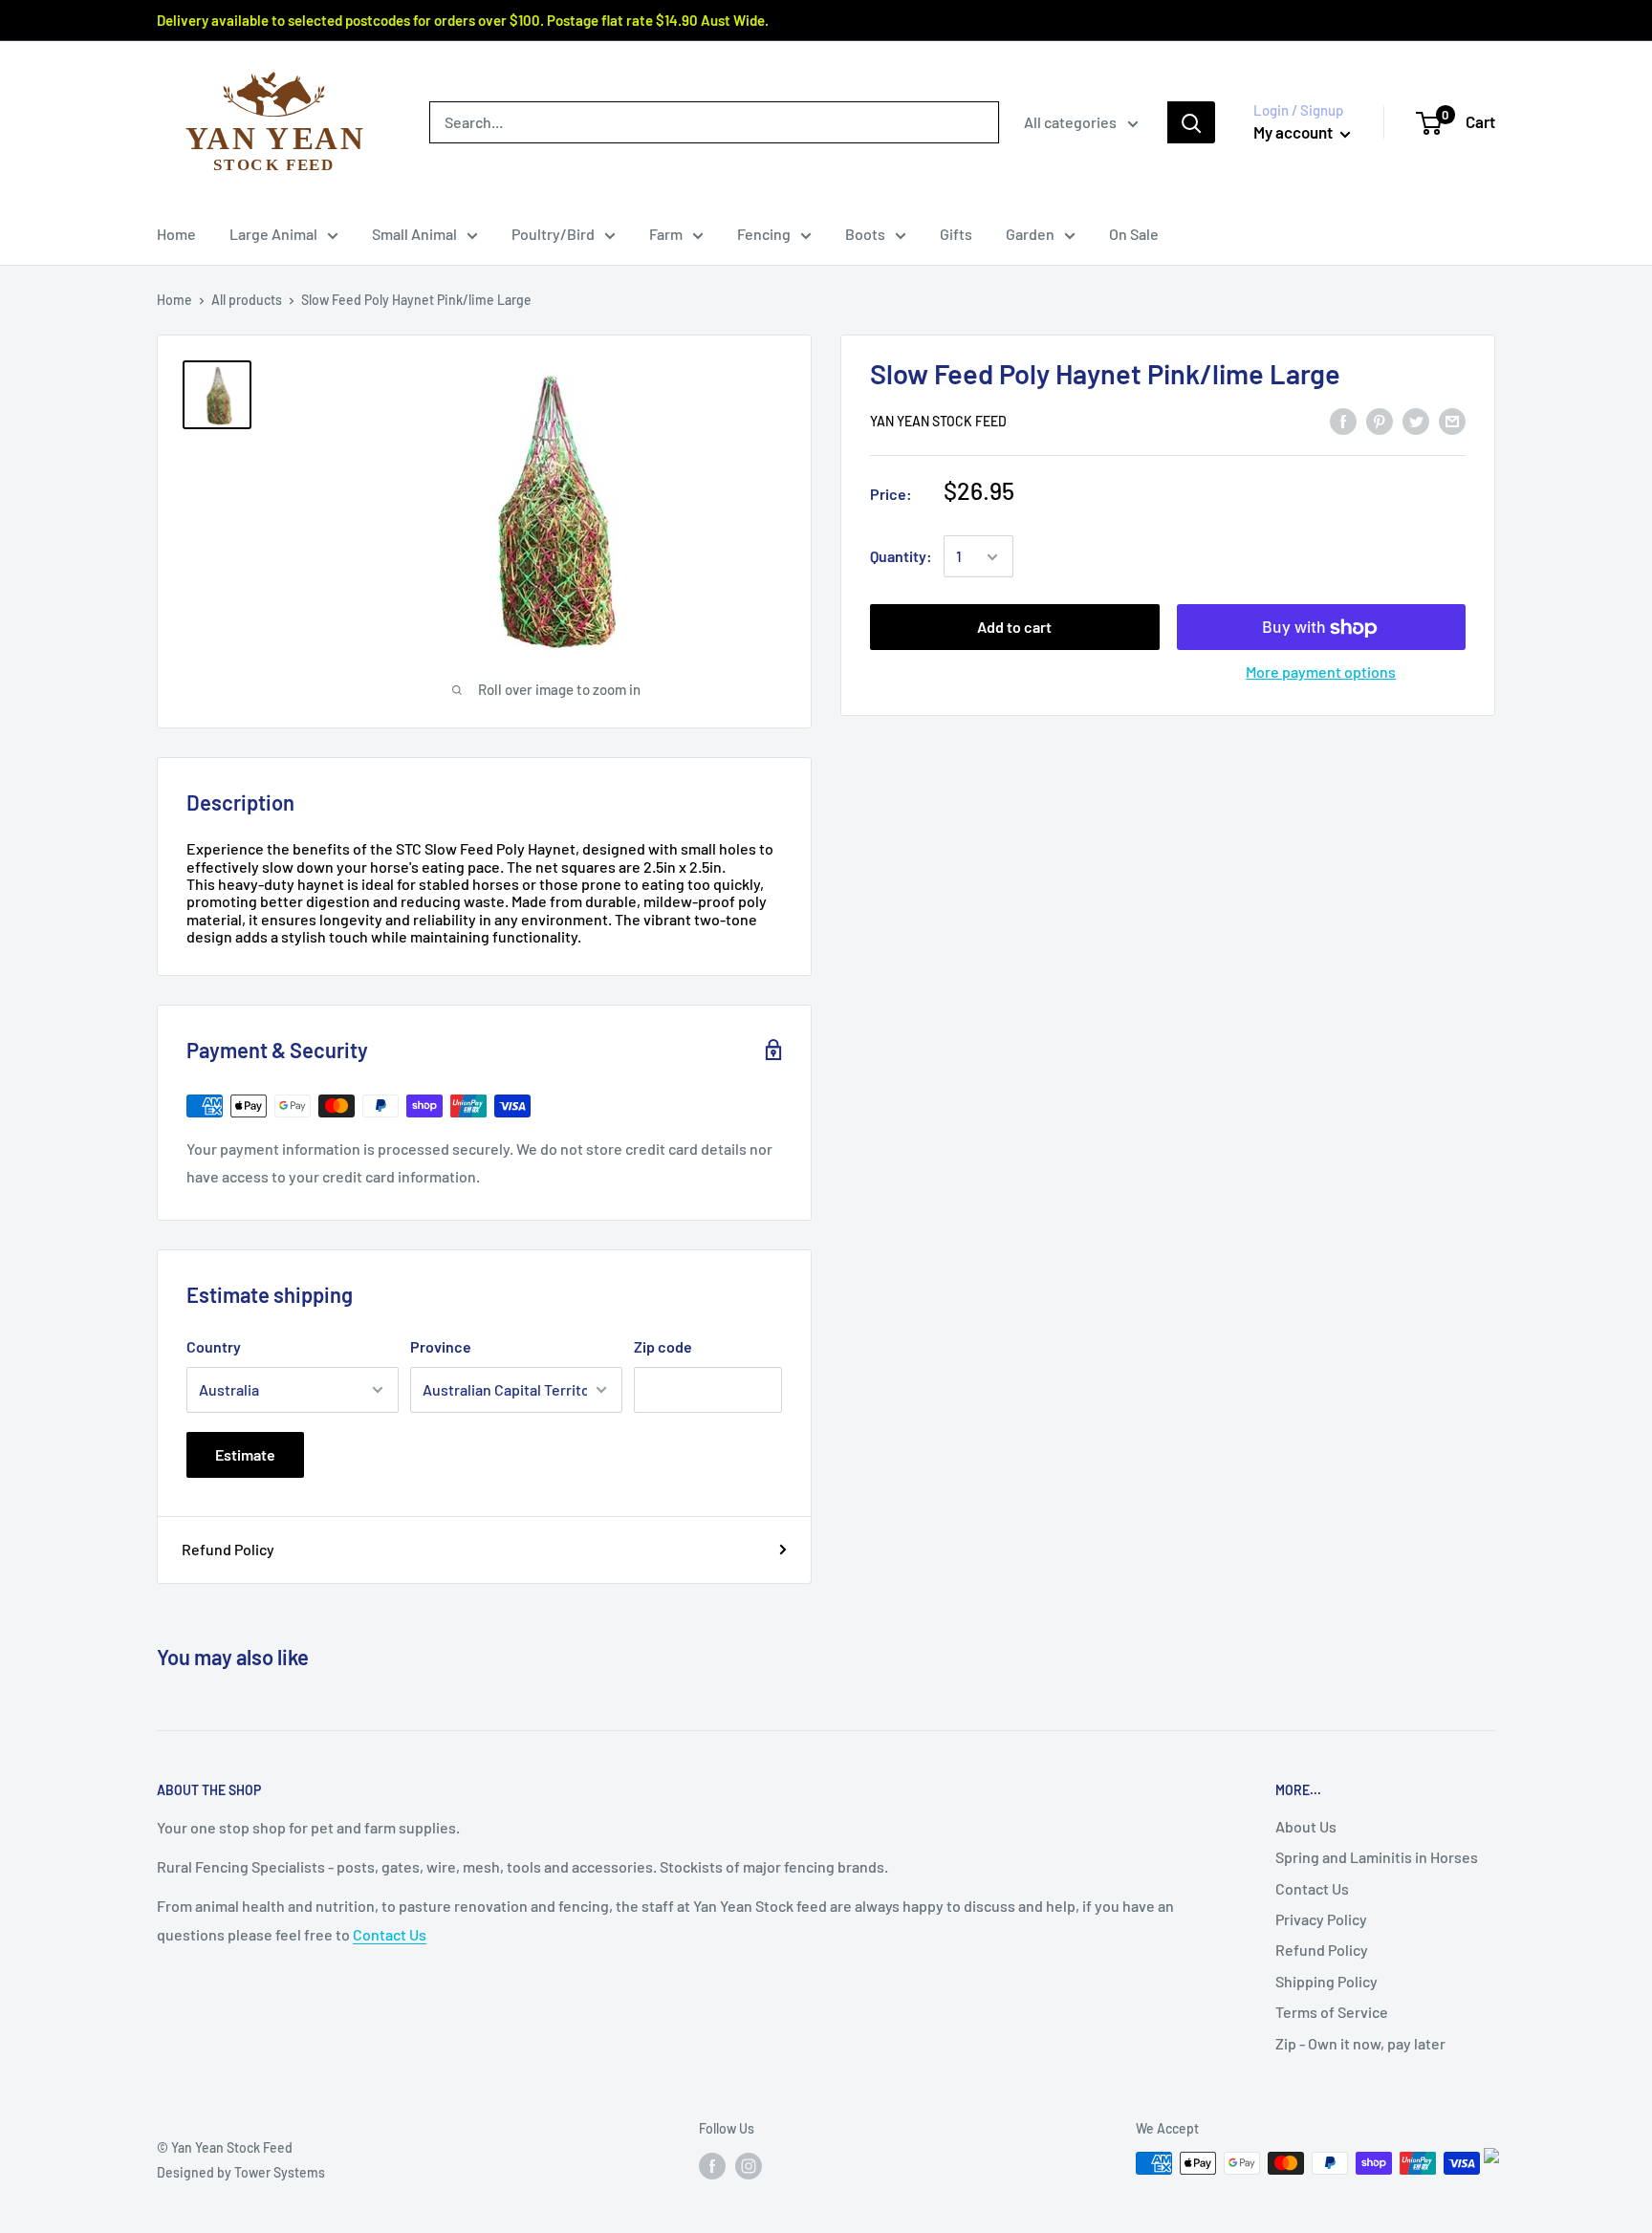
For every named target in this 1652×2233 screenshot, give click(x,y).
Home (176, 234)
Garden (1030, 234)
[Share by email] (1452, 420)
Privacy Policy (1321, 1919)
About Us (1306, 1826)
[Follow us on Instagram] (749, 2165)
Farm (666, 234)
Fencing (764, 234)
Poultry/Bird (553, 234)
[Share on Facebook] (1343, 420)
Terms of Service (1332, 2012)
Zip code (663, 1346)
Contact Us (390, 1934)
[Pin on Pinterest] (1380, 420)
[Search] (1191, 122)
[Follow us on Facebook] (712, 2165)
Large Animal (273, 234)
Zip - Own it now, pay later (1360, 2043)
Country (214, 1346)
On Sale (1134, 234)
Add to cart (1014, 628)
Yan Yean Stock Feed (938, 422)
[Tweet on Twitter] (1416, 420)
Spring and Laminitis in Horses (1377, 1857)
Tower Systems (280, 2172)
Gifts (956, 234)
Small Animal (414, 234)
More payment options (1321, 672)
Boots (865, 234)
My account (1294, 132)
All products (247, 300)
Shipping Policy (1326, 1981)
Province (441, 1346)
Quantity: (901, 557)
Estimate (245, 1454)
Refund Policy (228, 1549)
